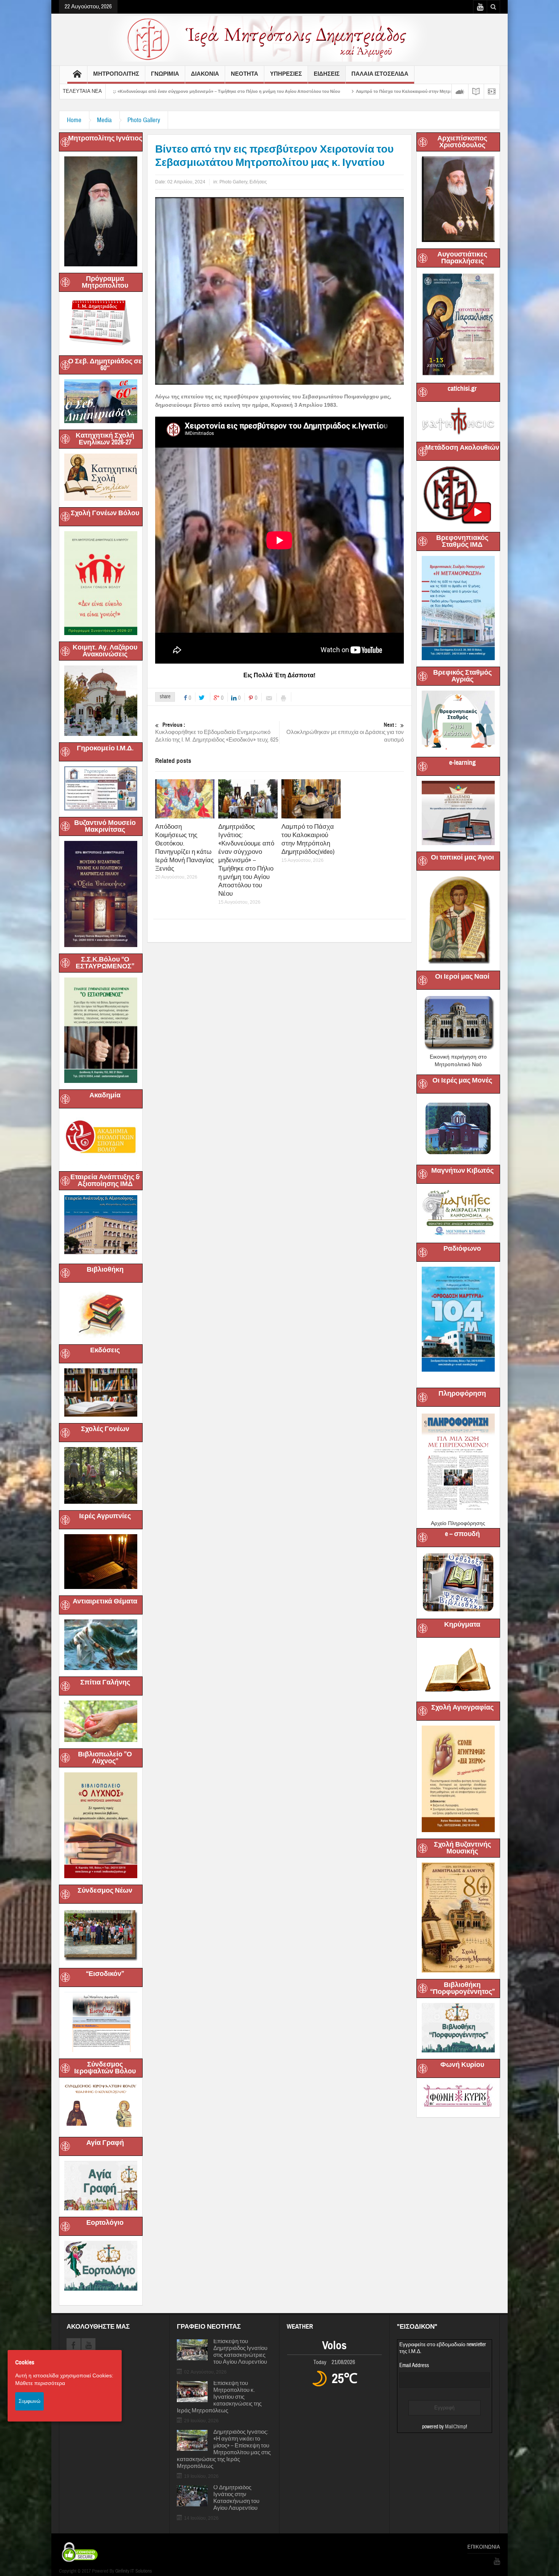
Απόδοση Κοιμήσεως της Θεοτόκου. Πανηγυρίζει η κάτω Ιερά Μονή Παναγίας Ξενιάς (184, 848)
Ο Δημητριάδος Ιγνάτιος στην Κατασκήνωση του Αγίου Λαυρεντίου (236, 2498)
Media (104, 120)
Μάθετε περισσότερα (40, 2383)
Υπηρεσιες (286, 74)
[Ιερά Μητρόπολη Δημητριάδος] (279, 38)
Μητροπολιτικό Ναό (458, 1064)
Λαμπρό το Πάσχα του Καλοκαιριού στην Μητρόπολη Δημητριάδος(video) (241, 91)
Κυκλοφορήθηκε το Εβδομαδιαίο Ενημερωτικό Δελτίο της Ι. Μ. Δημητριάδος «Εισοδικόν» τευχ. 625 (217, 732)
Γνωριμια (165, 74)
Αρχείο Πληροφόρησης (458, 1523)
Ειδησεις (327, 74)
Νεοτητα (245, 74)
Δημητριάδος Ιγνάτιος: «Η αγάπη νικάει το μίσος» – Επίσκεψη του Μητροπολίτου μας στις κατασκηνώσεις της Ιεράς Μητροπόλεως (224, 2449)
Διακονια (205, 74)
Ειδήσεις (258, 182)
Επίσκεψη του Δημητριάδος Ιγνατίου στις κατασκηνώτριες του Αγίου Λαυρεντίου (240, 2352)
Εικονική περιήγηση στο (458, 1057)
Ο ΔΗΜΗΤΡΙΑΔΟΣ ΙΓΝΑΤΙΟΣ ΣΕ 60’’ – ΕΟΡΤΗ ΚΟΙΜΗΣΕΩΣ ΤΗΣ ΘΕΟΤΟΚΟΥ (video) (415, 91)
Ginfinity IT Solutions (133, 2571)
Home (74, 120)
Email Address (414, 2365)
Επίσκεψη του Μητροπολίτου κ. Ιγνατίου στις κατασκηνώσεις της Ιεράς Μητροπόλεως (219, 2397)
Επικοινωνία (484, 2547)
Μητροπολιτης (116, 74)
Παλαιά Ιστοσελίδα (380, 74)
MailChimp (455, 2427)
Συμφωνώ (29, 2401)
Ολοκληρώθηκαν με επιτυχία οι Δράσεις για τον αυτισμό (345, 732)
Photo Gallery (144, 120)
